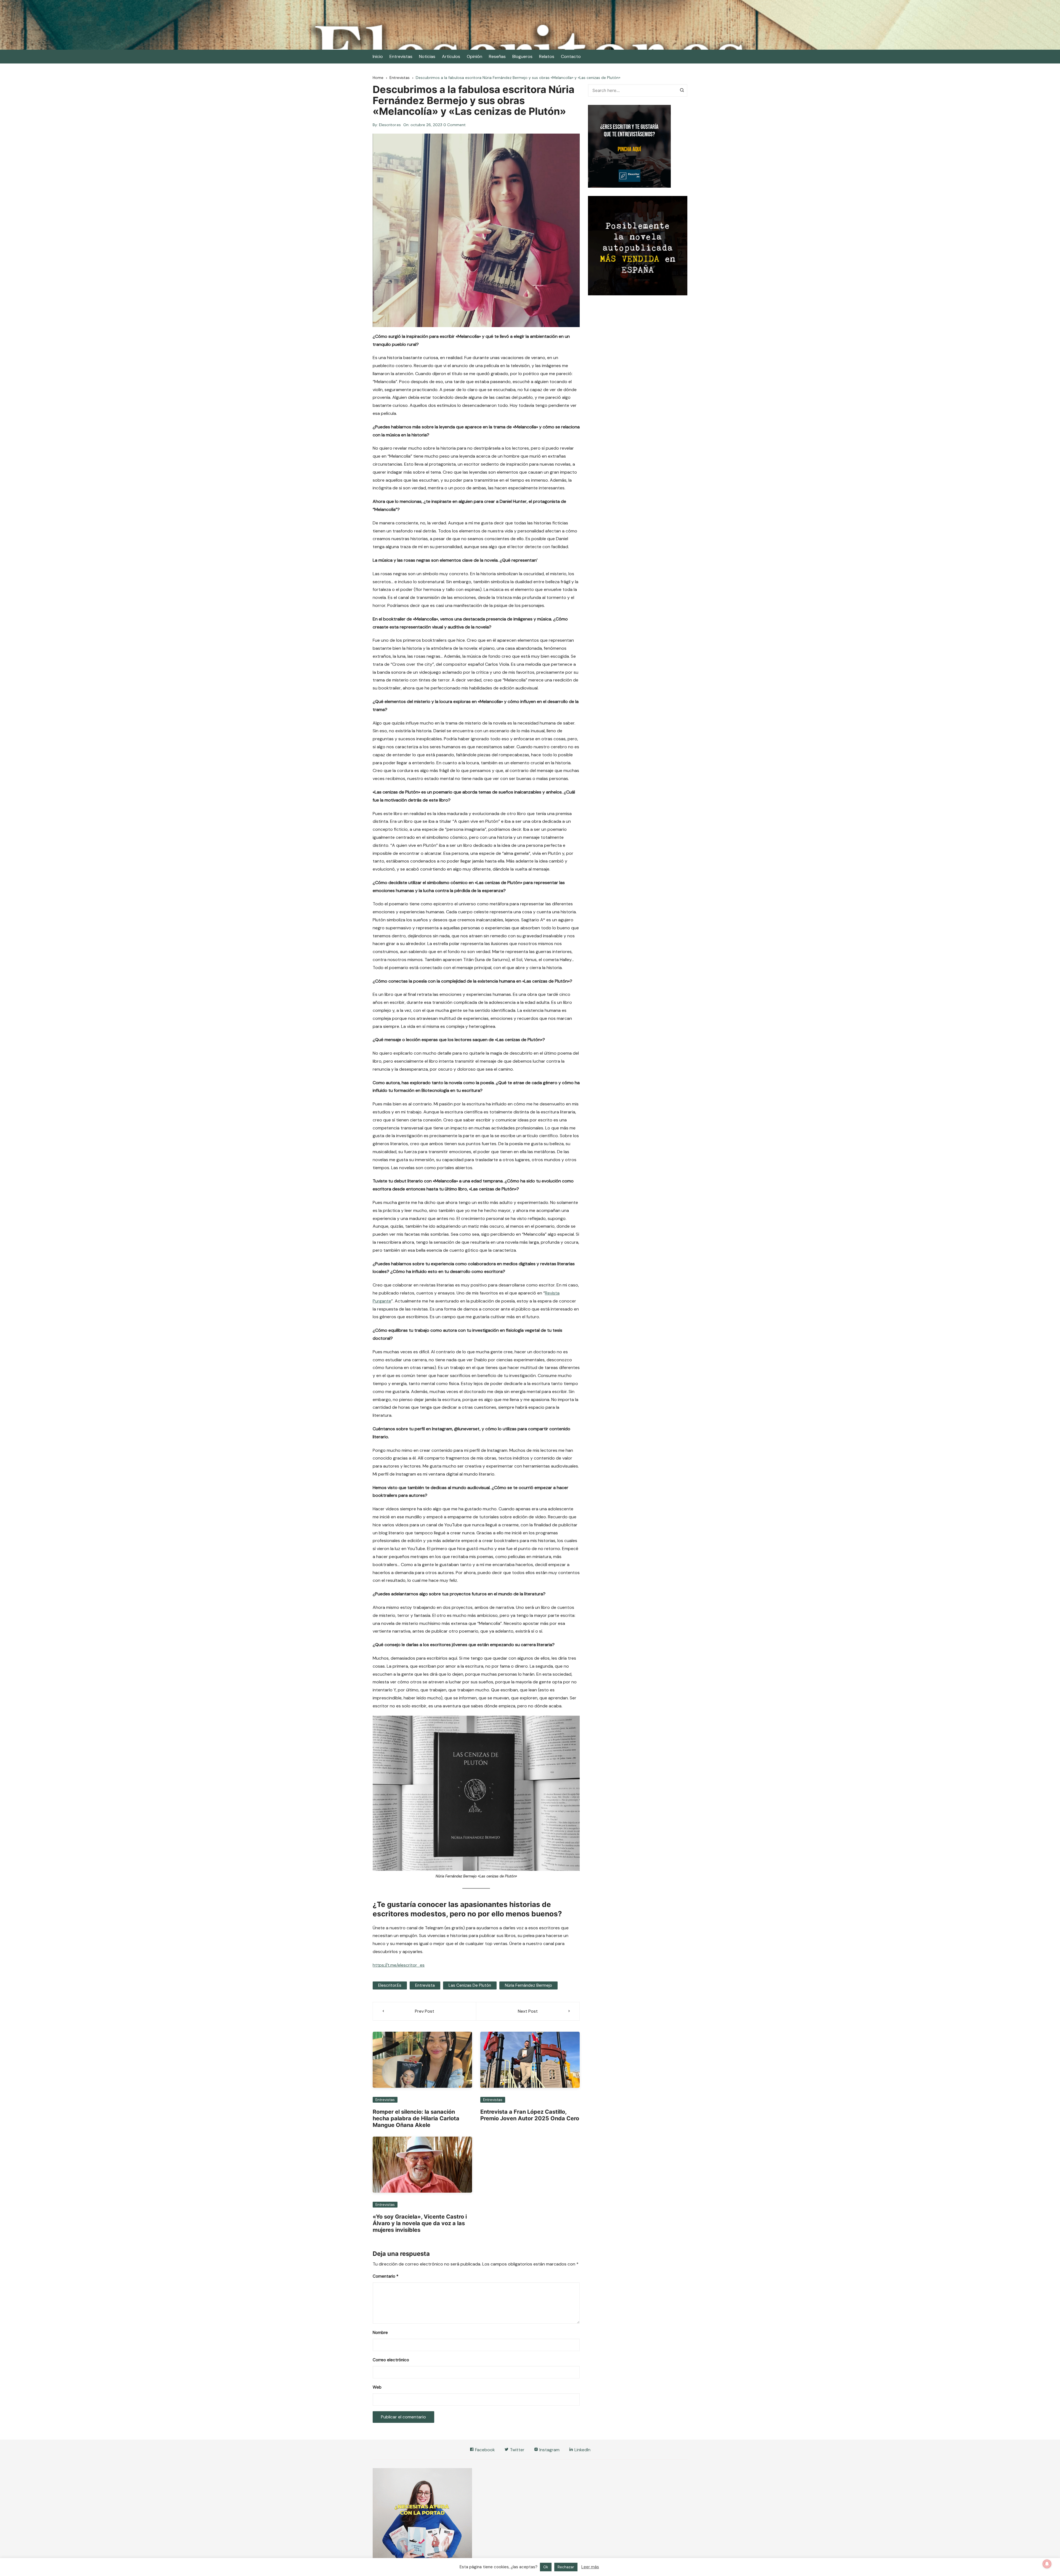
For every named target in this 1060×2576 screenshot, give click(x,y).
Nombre (380, 2333)
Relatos (547, 56)
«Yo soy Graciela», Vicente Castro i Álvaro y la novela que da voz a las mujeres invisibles (420, 2223)
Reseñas (497, 56)
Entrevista (425, 1985)
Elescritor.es (390, 125)
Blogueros (522, 56)
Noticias (427, 56)
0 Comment (455, 125)
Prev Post (425, 2011)
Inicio (378, 56)
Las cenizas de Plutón (470, 1985)
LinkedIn (582, 2450)
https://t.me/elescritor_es (399, 1965)
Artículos (451, 56)
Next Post (528, 2011)
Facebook (484, 2450)
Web (377, 2387)
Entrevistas (401, 56)
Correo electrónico (391, 2360)
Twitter (517, 2450)
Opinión (475, 56)
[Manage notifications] (1047, 2564)
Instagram (549, 2450)
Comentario (385, 2276)
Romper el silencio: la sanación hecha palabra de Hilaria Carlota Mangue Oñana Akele (416, 2118)
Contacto (571, 56)
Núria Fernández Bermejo (528, 1985)
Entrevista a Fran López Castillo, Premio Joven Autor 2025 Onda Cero (530, 2115)
